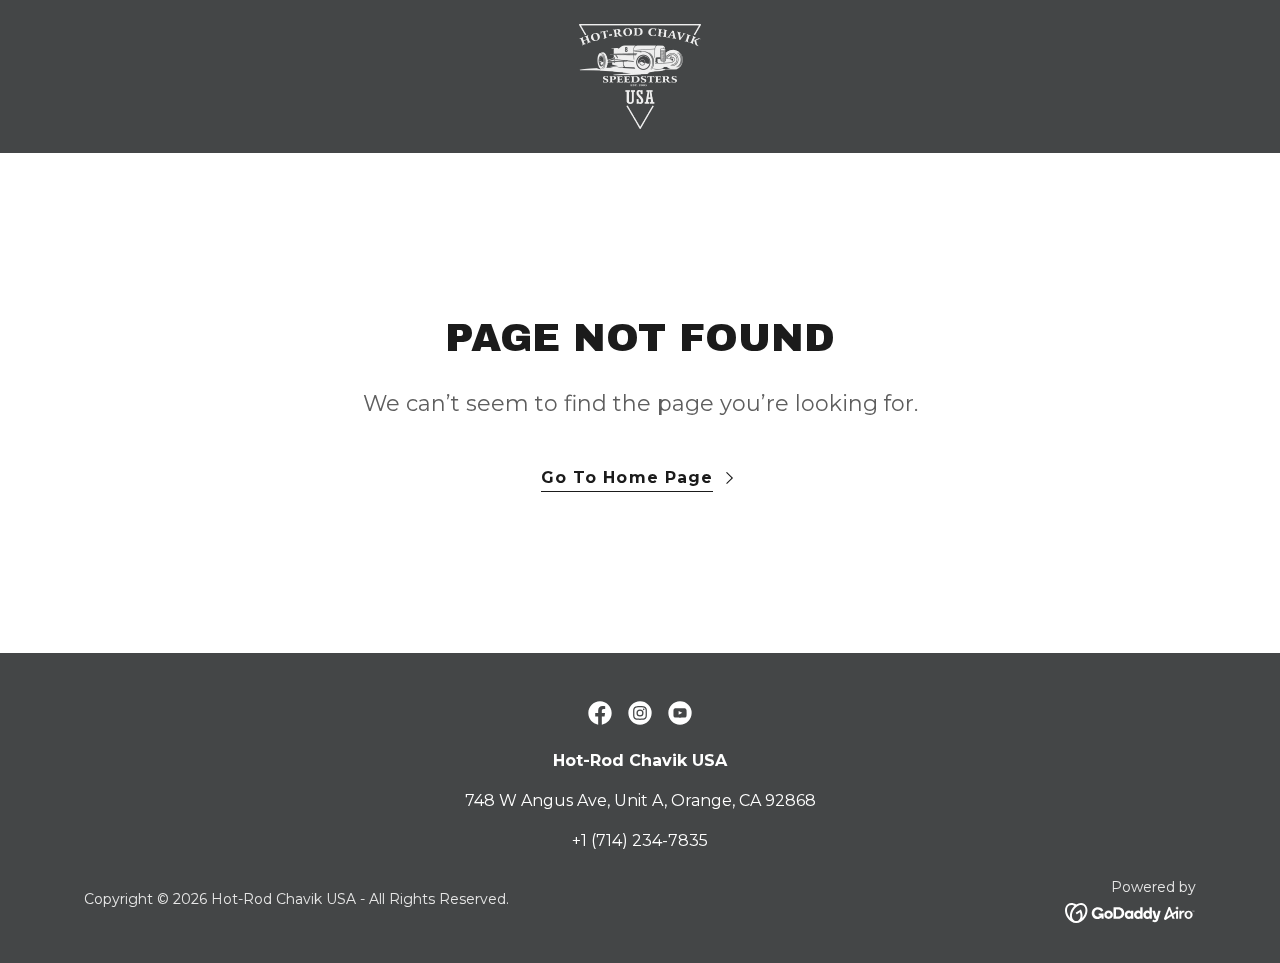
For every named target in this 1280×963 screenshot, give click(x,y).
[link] (640, 75)
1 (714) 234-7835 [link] (644, 840)
